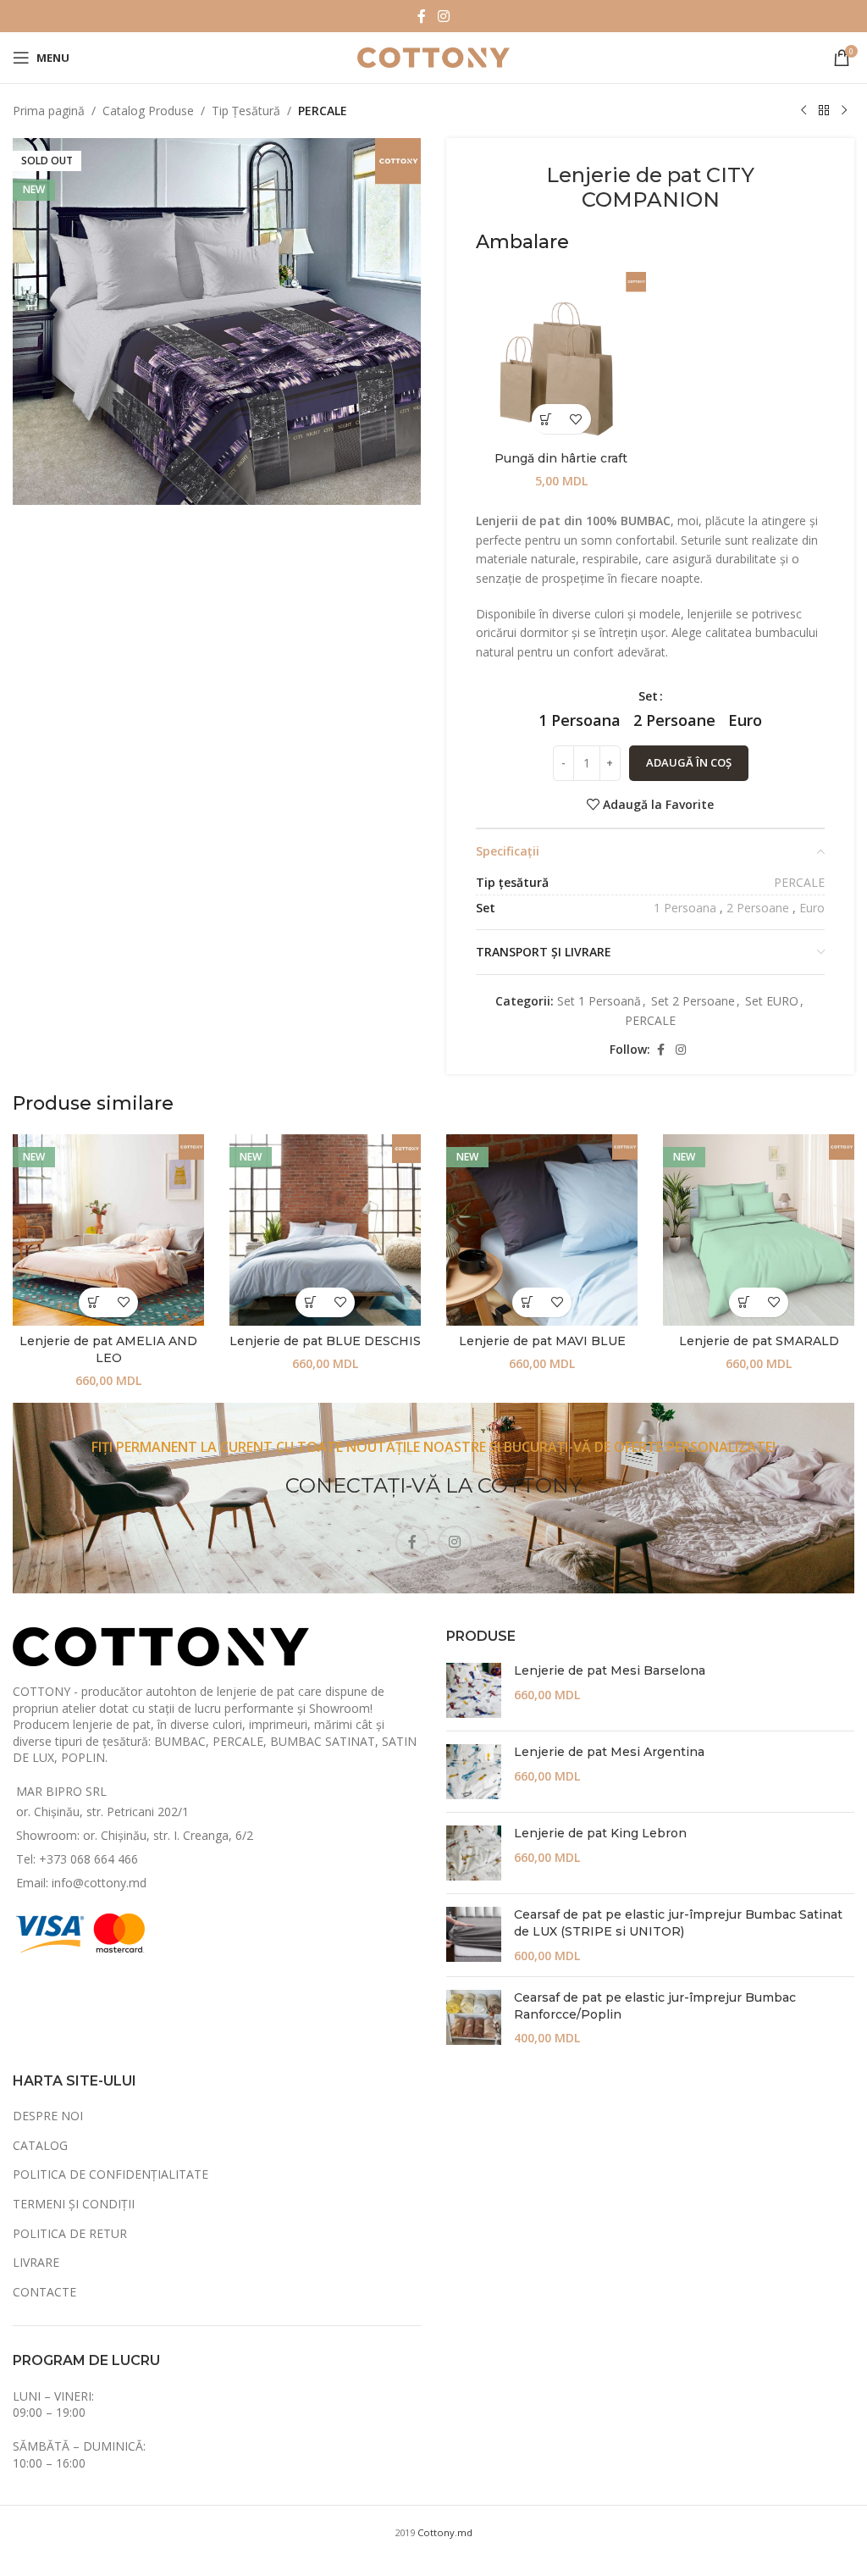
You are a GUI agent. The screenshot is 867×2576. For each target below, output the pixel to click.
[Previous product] (803, 111)
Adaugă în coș (689, 762)
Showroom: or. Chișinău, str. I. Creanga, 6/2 (135, 1835)
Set (648, 696)
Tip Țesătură (246, 111)
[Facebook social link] (422, 16)
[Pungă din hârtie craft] (561, 357)
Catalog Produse (148, 111)
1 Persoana (685, 908)
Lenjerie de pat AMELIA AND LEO (108, 1349)
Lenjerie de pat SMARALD (759, 1341)
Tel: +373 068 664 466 (77, 1859)
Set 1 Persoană (599, 1001)
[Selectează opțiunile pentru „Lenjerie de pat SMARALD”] (744, 1302)
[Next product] (844, 111)
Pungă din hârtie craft (561, 458)
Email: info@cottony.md (81, 1883)
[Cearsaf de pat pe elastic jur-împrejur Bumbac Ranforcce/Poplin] (474, 2018)
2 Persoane (758, 908)
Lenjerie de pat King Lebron (600, 1833)
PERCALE (323, 111)
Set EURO (772, 1001)
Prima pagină (49, 111)
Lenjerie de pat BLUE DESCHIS (325, 1341)
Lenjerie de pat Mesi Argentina (609, 1752)
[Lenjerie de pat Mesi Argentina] (474, 1772)
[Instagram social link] (443, 16)
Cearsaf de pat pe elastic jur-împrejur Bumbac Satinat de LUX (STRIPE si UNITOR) (678, 1923)
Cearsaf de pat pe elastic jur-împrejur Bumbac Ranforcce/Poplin (655, 2006)
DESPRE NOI (48, 2116)
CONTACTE (44, 2292)
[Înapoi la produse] (824, 111)
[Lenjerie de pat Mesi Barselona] (474, 1690)
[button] (547, 419)
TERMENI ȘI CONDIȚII (74, 2204)
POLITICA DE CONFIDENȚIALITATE (110, 2174)
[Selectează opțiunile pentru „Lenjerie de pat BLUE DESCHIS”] (310, 1302)
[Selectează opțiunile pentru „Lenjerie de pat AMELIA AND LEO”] (94, 1302)
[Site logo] (433, 56)
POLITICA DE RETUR (70, 2233)
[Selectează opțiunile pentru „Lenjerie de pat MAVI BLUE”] (527, 1302)
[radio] (580, 720)
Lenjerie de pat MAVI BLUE (542, 1341)
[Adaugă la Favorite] (576, 419)
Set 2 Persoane (693, 1001)
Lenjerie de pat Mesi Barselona (610, 1670)
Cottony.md (445, 2532)
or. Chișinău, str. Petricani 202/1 (102, 1812)
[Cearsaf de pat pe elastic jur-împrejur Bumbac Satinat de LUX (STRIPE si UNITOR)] (474, 1935)
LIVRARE (36, 2262)
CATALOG (40, 2145)
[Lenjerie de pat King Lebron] (474, 1853)
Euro (812, 908)
